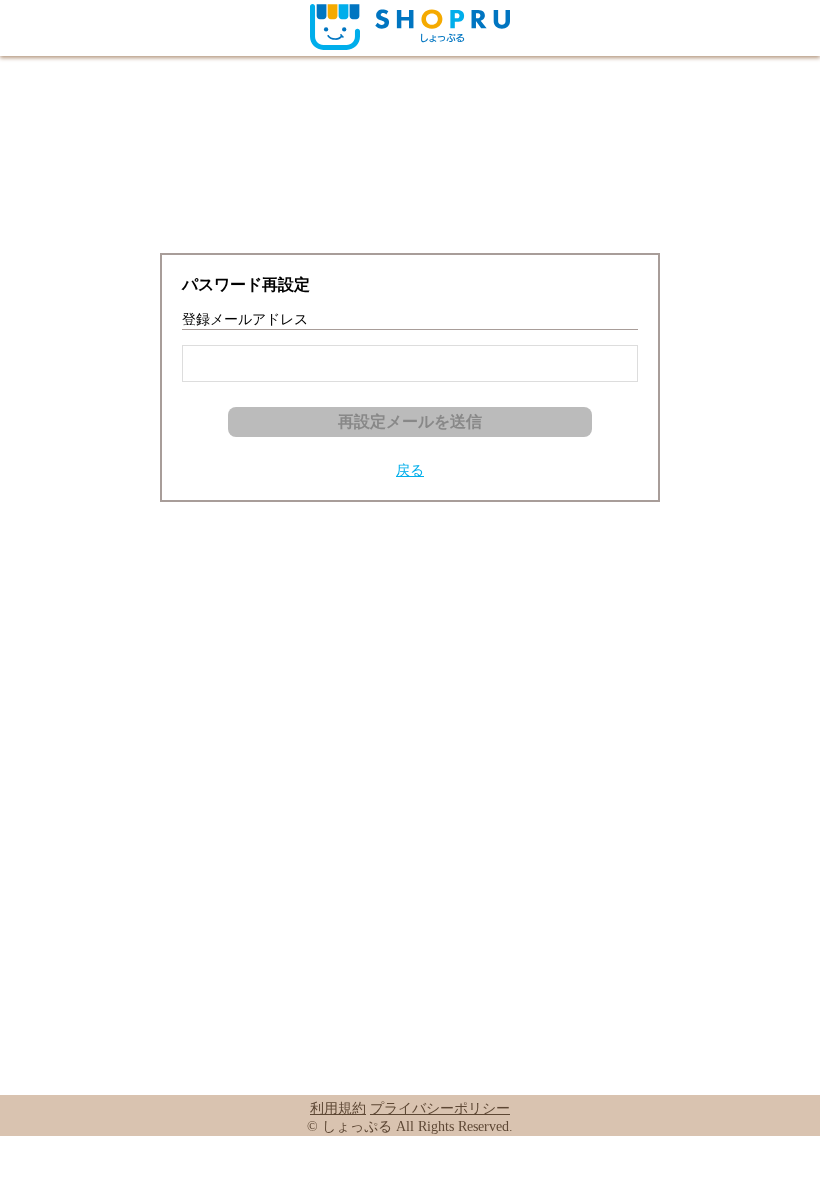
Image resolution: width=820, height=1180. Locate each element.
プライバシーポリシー (440, 1108)
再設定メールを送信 (410, 421)
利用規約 (338, 1108)
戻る (410, 470)
